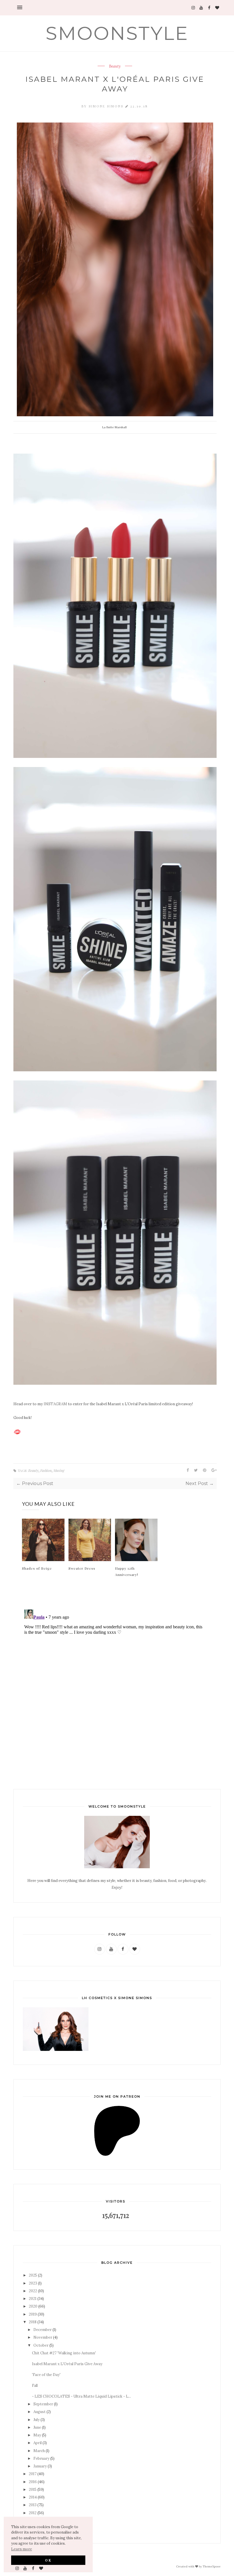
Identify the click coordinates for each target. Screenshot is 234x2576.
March (39, 2451)
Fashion (46, 1470)
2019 (33, 2314)
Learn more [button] (22, 2549)
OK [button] (48, 2560)
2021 (33, 2299)
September (43, 2404)
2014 (33, 2497)
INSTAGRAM (55, 1404)
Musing (59, 1470)
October (41, 2345)
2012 (33, 2513)
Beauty (115, 66)
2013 (33, 2505)
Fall (35, 2386)
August (40, 2412)
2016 (33, 2482)
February (41, 2458)
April (38, 2443)
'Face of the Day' (46, 2375)
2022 (33, 2291)
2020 (33, 2306)
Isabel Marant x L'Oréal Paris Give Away (67, 2364)
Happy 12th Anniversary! (127, 1571)
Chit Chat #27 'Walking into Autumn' (64, 2353)
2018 (33, 2322)
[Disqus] (115, 1678)
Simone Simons (107, 106)
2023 (33, 2283)
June (37, 2427)
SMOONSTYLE (117, 33)
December (43, 2330)
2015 (33, 2490)
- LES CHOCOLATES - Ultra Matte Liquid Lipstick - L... (81, 2396)
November (43, 2337)
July (37, 2420)
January (40, 2466)
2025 (33, 2275)
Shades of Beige (37, 1568)
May (37, 2435)
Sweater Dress (82, 1568)
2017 (33, 2474)
